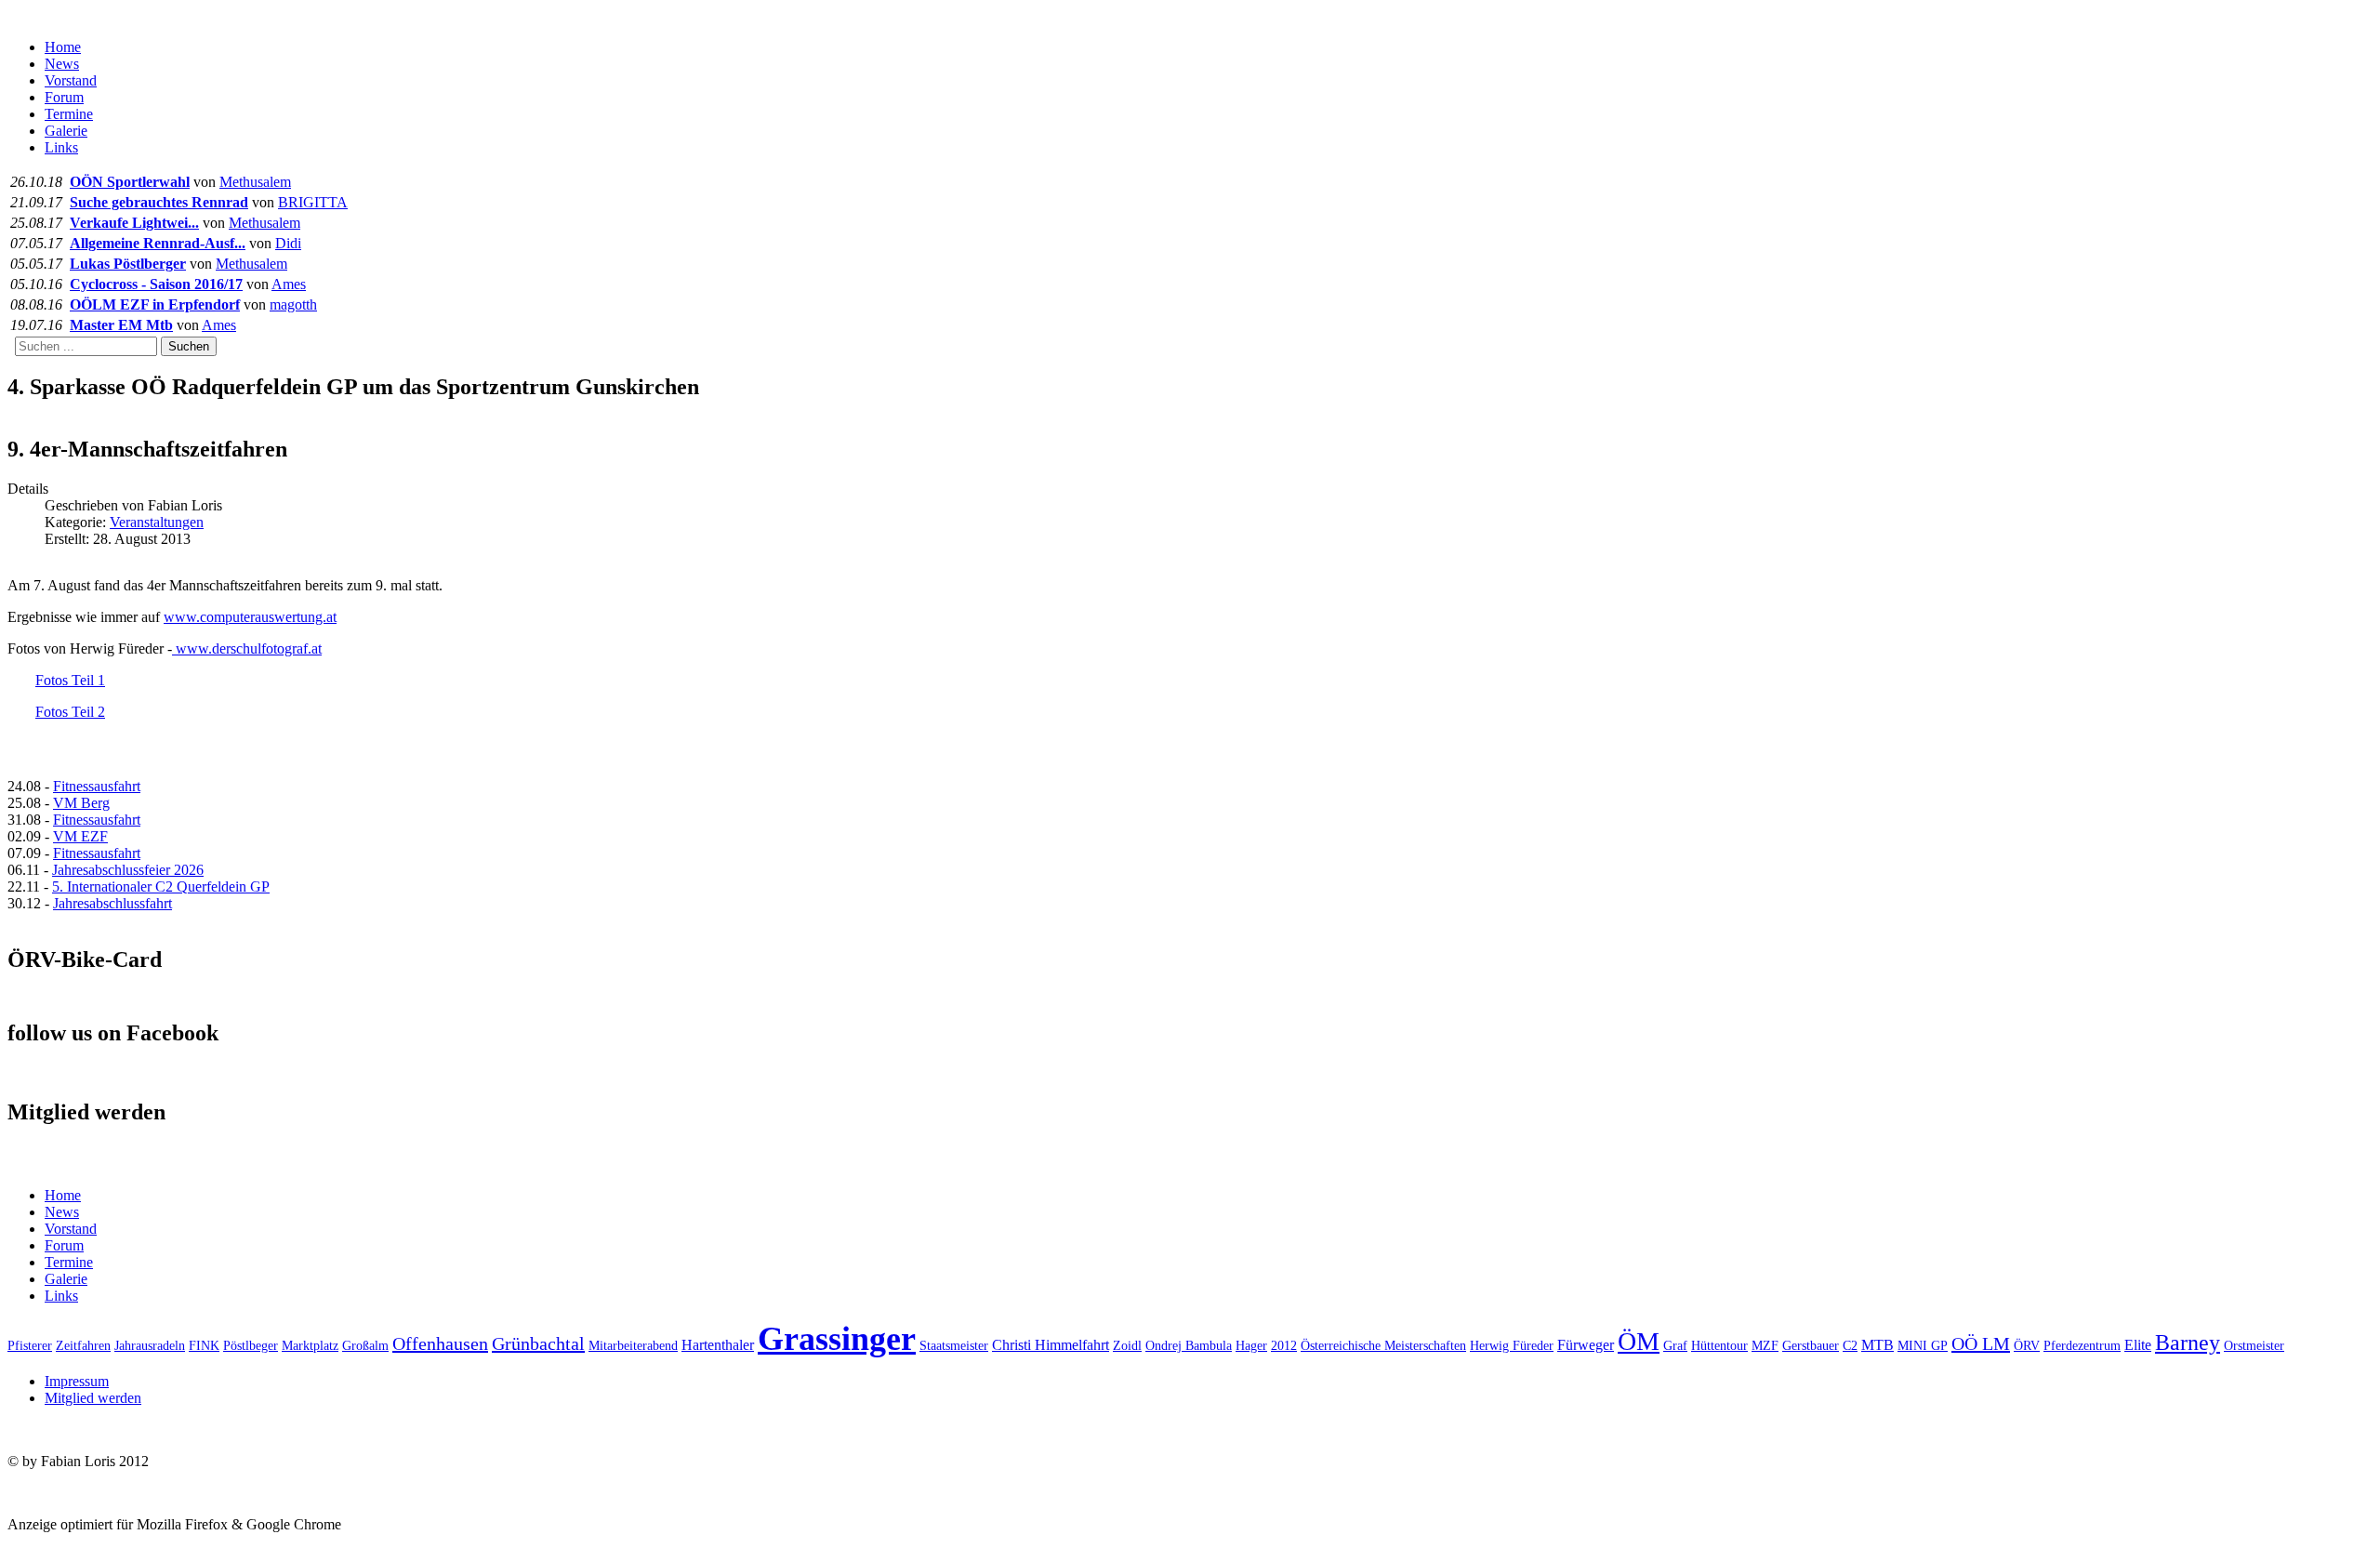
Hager (1251, 1345)
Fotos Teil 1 (70, 680)
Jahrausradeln (150, 1345)
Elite (2138, 1345)
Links (61, 147)
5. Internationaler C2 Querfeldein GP (161, 886)
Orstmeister (2254, 1345)
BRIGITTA (313, 202)
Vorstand (71, 80)
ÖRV (2027, 1345)
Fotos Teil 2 (70, 712)
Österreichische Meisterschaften (1383, 1345)
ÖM (1639, 1341)
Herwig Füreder (1512, 1345)
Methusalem (255, 182)
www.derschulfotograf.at (247, 648)
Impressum (77, 1381)
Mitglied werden (93, 1398)
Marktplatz (310, 1345)
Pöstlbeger (251, 1345)
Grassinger (837, 1339)
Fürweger (1586, 1345)
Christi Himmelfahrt (1051, 1345)
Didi (288, 243)
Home (63, 47)
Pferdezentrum (2082, 1345)
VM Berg (81, 803)
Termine (69, 114)
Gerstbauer (1811, 1345)
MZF (1765, 1345)
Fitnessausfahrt (97, 786)
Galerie (66, 131)
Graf (1675, 1345)
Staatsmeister (954, 1345)
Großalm (365, 1345)
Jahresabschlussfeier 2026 (128, 870)
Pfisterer (30, 1345)
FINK (204, 1345)
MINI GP (1923, 1345)
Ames (289, 284)
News (62, 64)
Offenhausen (440, 1343)
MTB (1878, 1345)
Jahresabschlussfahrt (112, 903)
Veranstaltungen (157, 522)
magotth (293, 304)
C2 (1850, 1345)
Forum (64, 97)
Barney (2188, 1343)
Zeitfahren (83, 1345)
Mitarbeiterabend (633, 1345)
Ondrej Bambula (1189, 1345)
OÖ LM (1981, 1343)
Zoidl (1127, 1345)
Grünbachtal (538, 1343)
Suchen (189, 346)
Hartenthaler (718, 1345)
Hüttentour (1719, 1345)
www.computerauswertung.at (250, 617)
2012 (1284, 1345)
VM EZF (80, 836)
